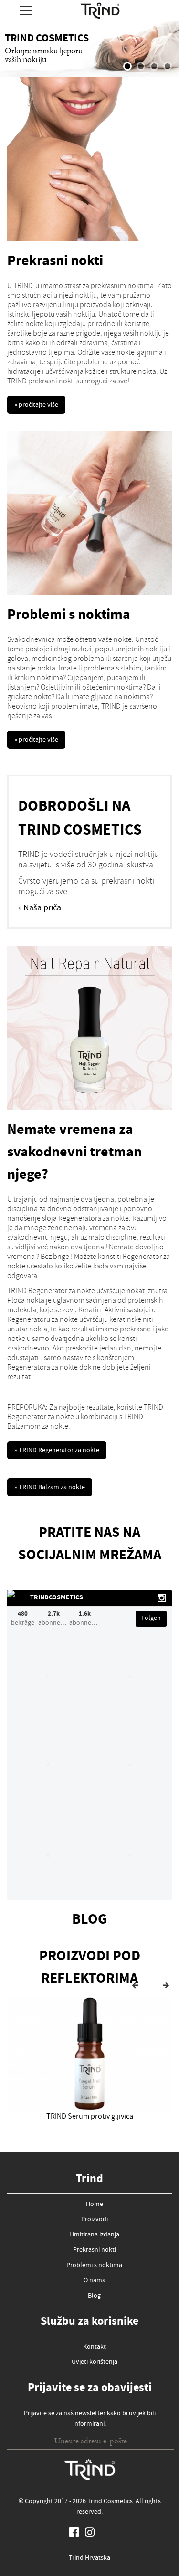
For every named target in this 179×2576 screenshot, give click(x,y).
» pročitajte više (36, 405)
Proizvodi (95, 2220)
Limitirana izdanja (94, 2235)
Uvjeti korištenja (95, 2362)
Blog (94, 2296)
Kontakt (95, 2347)
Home (95, 2205)
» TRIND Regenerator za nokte (57, 1451)
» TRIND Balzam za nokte (50, 1488)
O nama (95, 2281)
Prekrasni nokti (95, 2250)
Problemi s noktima (94, 2266)
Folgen (151, 1618)
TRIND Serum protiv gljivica (90, 2117)
